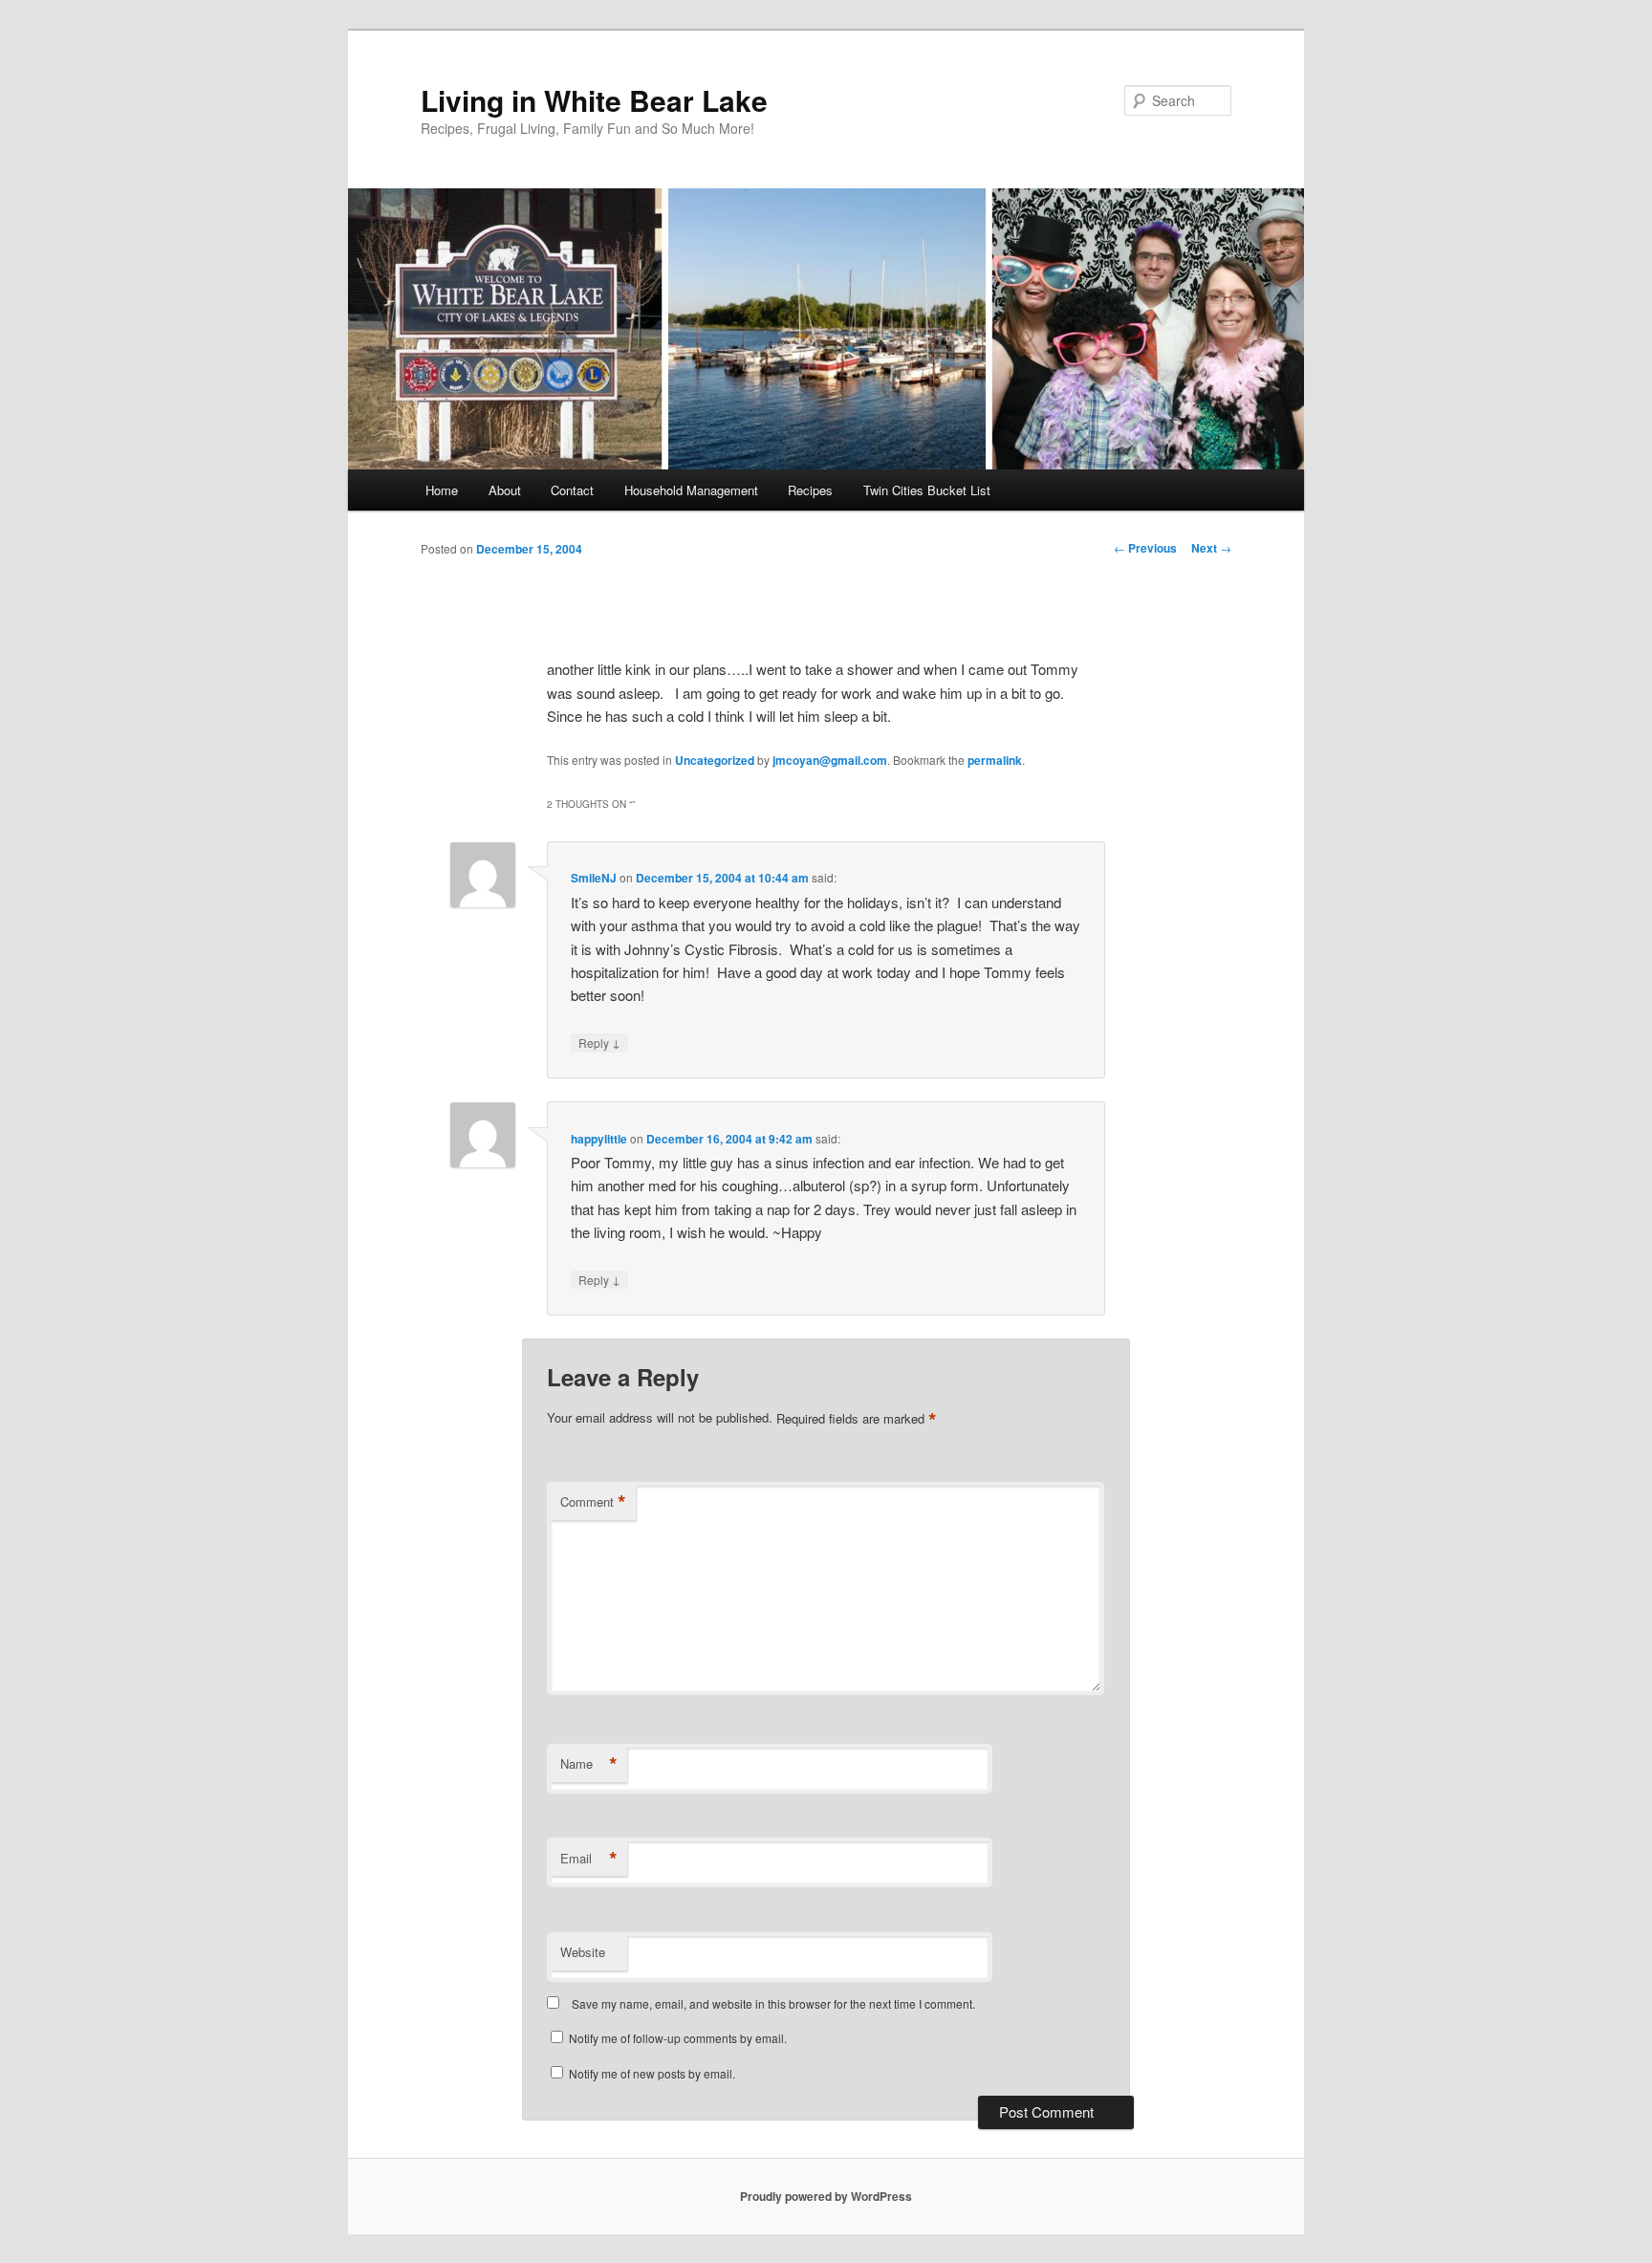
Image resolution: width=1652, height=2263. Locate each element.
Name (589, 1764)
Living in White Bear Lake (594, 100)
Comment (593, 1502)
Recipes (810, 490)
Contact (572, 490)
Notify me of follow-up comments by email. (678, 2038)
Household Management (691, 490)
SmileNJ (594, 878)
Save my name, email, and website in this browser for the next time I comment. (773, 2003)
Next (1211, 548)
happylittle (599, 1139)
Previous (1145, 548)
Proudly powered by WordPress (826, 2196)
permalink (995, 760)
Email (589, 1859)
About (505, 490)
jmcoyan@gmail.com (830, 760)
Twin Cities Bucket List (927, 490)
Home (442, 490)
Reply (599, 1042)
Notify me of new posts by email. (652, 2073)
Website (583, 1952)
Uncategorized (715, 760)
